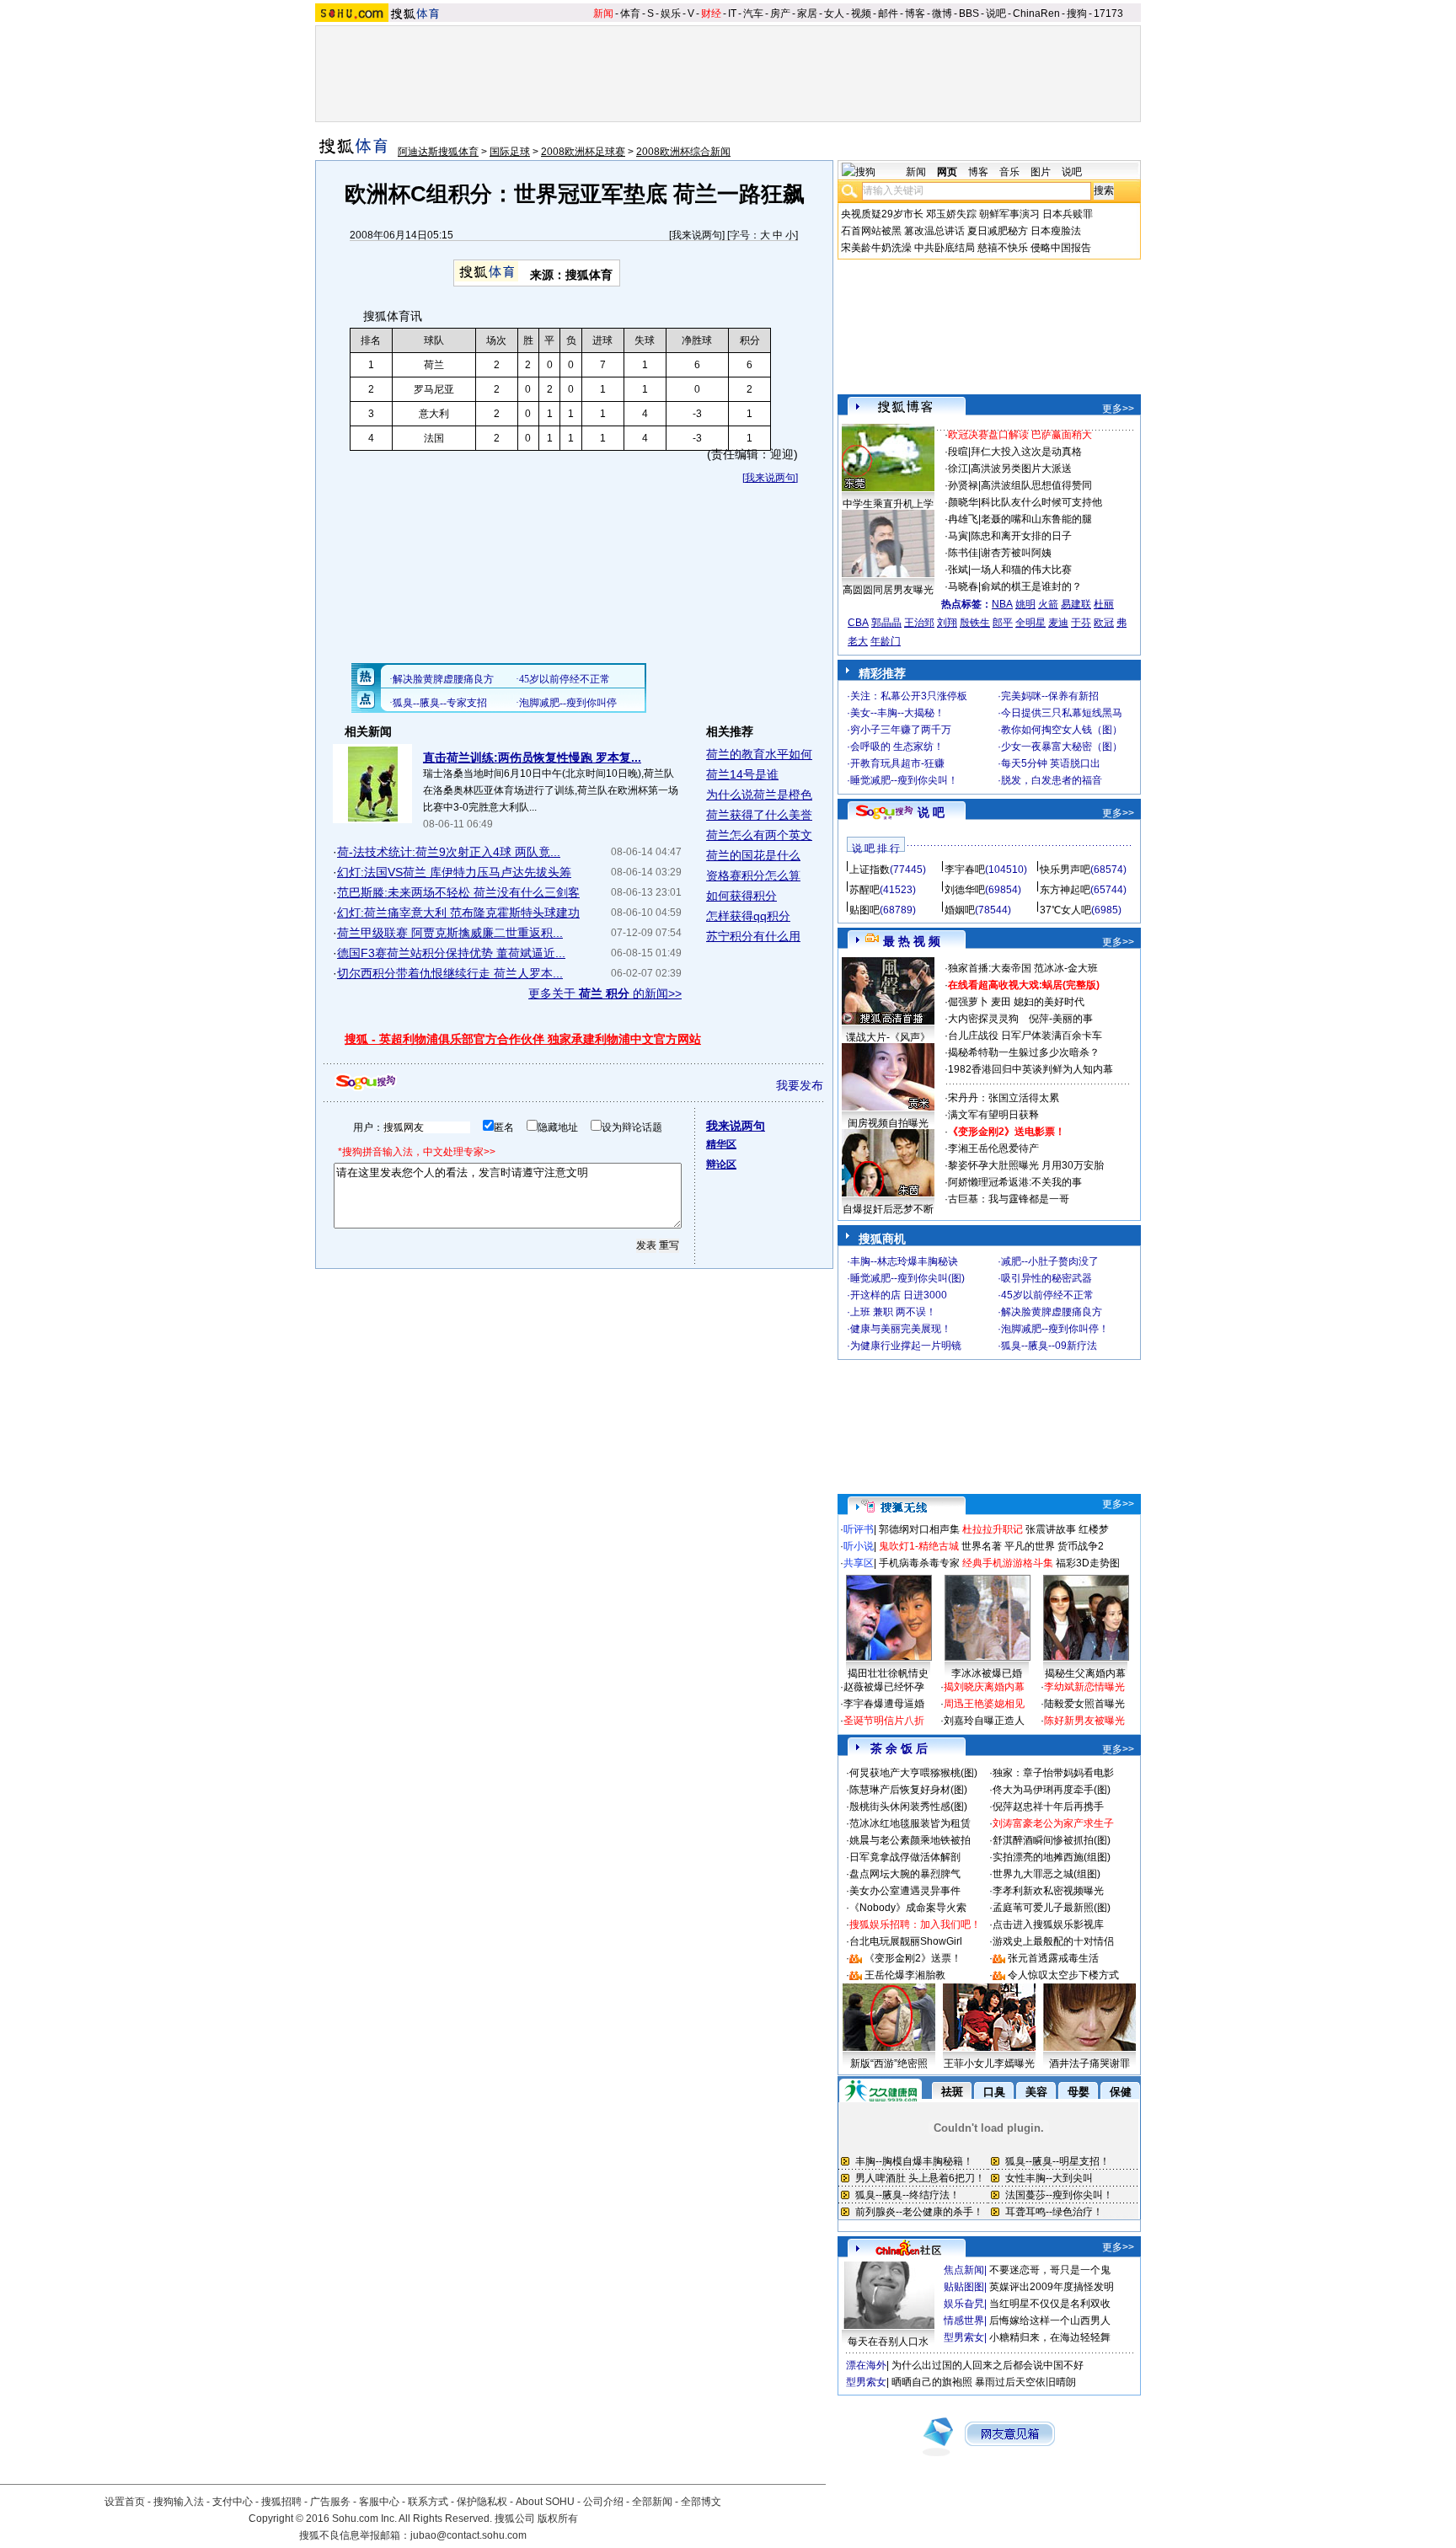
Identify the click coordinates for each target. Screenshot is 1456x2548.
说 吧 (931, 812)
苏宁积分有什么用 (753, 936)
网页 (947, 172)
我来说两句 (697, 235)
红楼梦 (1094, 1529)
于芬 (1081, 623)
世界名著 (982, 1546)
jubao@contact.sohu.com (468, 2535)
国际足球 (510, 152)
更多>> (1118, 409)
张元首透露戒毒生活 (1053, 1958)
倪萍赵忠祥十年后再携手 (1048, 1807)
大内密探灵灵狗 (983, 1019)
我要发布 (800, 1085)
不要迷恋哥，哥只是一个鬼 (1050, 2270)
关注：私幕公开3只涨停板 (909, 696)
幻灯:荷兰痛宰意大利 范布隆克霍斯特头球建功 (458, 913)
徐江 (958, 468)
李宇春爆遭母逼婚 (884, 1704)
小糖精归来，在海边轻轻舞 (1050, 2337)
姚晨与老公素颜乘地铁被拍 (910, 1840)
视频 (861, 13)
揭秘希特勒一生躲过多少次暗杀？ (1024, 1052)
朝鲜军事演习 (1009, 214)
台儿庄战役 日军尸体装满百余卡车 (1025, 1036)
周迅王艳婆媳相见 (984, 1704)
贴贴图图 (964, 2287)
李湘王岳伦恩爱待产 (993, 1148)
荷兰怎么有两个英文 (759, 835)
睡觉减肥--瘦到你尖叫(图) (907, 1278)
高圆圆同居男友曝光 (888, 590)
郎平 (1003, 623)
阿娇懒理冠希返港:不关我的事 (1015, 1182)
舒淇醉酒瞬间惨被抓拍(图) (1052, 1840)
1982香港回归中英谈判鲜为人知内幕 (1030, 1069)
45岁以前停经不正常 (1047, 1295)
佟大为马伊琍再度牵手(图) (1052, 1790)
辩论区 (721, 1164)
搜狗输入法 (179, 2502)
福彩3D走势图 (1088, 1563)
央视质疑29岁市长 (882, 214)
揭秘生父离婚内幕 (1085, 1673)
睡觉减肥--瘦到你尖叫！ (904, 780)
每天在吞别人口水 (888, 2342)
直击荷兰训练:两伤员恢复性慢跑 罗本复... (532, 757)
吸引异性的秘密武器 (1046, 1278)
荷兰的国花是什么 (753, 855)
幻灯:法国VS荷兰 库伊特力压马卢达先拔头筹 (454, 872)
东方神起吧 (1065, 890)
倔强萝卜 (968, 1002)
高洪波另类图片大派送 (1021, 468)
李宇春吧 (965, 870)
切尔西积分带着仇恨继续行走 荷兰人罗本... (450, 973)
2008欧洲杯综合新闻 (683, 152)
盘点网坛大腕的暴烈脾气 (905, 1874)
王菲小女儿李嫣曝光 (989, 2064)
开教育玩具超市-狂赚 (897, 763)
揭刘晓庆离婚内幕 (984, 1687)
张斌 (958, 570)
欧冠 (1104, 623)
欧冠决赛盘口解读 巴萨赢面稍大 (1020, 435)
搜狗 (1077, 13)
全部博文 (701, 2502)
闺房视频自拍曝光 (888, 1123)
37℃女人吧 (1065, 910)
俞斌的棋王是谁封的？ (1031, 586)
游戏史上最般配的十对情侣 (1053, 1941)
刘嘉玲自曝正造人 (984, 1721)
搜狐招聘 (281, 2502)
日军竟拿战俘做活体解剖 (905, 1857)
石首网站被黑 (871, 231)
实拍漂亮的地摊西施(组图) (1052, 1857)
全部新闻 (652, 2502)
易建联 (1076, 604)
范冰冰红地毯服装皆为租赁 (910, 1823)
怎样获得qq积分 (748, 916)
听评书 (859, 1529)
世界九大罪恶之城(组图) (1046, 1874)
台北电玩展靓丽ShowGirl (906, 1941)
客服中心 (379, 2502)
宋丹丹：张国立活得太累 (1004, 1098)
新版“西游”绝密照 (889, 2064)
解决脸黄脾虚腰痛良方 (1052, 1312)
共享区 (859, 1563)
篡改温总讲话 (934, 231)
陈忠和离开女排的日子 (1021, 536)
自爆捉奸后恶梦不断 (888, 1209)
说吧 (996, 13)
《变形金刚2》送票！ (913, 1958)
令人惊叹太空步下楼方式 (1063, 1975)
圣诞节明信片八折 (884, 1721)
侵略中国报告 (1061, 248)
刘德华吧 (965, 890)
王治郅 (919, 623)
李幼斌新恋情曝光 (1084, 1687)
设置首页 (125, 2502)
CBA (858, 623)
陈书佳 (963, 553)
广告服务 (330, 2502)
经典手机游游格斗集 (1008, 1563)
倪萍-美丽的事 (1061, 1019)
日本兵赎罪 (1068, 214)
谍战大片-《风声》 (888, 1037)
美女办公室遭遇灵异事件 (905, 1891)
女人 (834, 13)
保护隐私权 (482, 2502)
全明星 (1030, 623)
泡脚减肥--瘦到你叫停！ (1055, 1329)
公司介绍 (603, 2502)
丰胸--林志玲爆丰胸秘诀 (904, 1261)
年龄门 (886, 641)
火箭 (1048, 604)
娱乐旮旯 (964, 2304)
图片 (1041, 172)
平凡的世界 (1030, 1546)
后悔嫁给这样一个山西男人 (1050, 2320)
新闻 (603, 13)
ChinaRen (1036, 13)
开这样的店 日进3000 (899, 1295)
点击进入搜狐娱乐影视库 (1048, 1924)
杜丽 (1104, 604)
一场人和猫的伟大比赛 (1021, 570)
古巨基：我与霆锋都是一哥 (1009, 1199)
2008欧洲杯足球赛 (583, 152)
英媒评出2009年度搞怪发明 (1052, 2287)
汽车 (753, 13)
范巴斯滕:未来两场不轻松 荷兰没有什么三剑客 (458, 892)
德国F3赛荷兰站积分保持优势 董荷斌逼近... (451, 953)
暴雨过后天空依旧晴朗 (1025, 2382)
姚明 (1025, 604)
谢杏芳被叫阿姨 (1016, 553)
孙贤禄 (963, 485)
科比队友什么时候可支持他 (1041, 502)
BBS (969, 13)
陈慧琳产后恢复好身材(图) (908, 1790)
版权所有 (558, 2519)
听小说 (859, 1546)
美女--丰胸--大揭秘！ (897, 713)
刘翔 (947, 623)
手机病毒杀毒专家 (919, 1563)
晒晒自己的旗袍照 (932, 2382)
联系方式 (428, 2502)
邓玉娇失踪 (951, 214)
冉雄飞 (963, 519)
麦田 (1001, 1002)
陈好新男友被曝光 (1084, 1721)
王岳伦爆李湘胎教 (905, 1975)
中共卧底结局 (945, 248)
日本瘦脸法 (1056, 231)
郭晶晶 (886, 623)
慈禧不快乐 (1003, 248)
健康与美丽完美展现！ (901, 1329)
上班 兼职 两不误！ (893, 1312)
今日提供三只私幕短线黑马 (1062, 713)
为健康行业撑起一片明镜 (906, 1346)
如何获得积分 (741, 896)
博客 (915, 13)
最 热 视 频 (912, 941)
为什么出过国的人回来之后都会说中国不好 (988, 2365)
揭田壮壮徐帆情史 (888, 1673)
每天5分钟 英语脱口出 (1051, 763)
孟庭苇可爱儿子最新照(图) (1052, 1908)
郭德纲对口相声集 (919, 1529)
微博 (942, 13)
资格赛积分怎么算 (753, 875)
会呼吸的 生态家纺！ (897, 747)
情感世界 (964, 2320)
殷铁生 (975, 623)
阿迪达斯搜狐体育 (438, 152)
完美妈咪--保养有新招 (1050, 696)
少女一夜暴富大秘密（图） (1062, 747)
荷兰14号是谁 (742, 774)
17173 (1108, 13)
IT (732, 13)
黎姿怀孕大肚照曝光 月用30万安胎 (1026, 1165)
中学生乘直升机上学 (888, 504)
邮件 (888, 13)
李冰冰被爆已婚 (987, 1673)
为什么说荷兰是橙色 (759, 795)
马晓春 (963, 586)
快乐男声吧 (1065, 870)
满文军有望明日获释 (993, 1115)
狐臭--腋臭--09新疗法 (1049, 1346)
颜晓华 (963, 502)
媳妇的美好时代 (1049, 1002)
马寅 (958, 536)
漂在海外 (866, 2365)
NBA (1002, 604)
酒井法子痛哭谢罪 (1089, 2064)
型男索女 (964, 2337)
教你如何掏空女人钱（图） (1062, 730)
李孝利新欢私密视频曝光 (1048, 1891)
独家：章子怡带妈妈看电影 (1053, 1773)
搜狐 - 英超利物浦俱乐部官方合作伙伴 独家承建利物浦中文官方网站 (523, 1039)
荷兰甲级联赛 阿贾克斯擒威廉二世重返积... (450, 933)
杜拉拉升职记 (993, 1529)
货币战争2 (1081, 1546)
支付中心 (233, 2502)
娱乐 (671, 13)
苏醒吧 (864, 890)
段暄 (958, 452)
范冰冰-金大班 (1066, 968)
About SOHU (545, 2502)
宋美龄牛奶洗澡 (876, 248)
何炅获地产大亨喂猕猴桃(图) (913, 1773)
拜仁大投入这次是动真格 (1026, 452)
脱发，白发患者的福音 (1052, 780)
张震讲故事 (1051, 1529)
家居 (807, 13)
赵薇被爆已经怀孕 (884, 1687)
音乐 (1009, 172)
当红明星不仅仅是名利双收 (1050, 2304)
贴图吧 (864, 910)
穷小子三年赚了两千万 (901, 730)
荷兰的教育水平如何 (759, 754)
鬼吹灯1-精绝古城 (919, 1546)
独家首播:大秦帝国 (990, 968)
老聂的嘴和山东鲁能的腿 (1036, 519)
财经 (711, 13)
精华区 (721, 1144)
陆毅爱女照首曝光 (1084, 1704)
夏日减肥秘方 (998, 231)
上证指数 (870, 870)
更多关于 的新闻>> (605, 993)
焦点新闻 (964, 2270)
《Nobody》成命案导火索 (908, 1908)
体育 (630, 13)
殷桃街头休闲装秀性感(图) (908, 1807)
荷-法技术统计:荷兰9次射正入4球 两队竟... (449, 852)
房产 (780, 13)
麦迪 (1058, 623)
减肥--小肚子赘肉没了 (1050, 1261)
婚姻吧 (960, 910)
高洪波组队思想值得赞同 (1036, 485)
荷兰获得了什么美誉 (759, 815)
